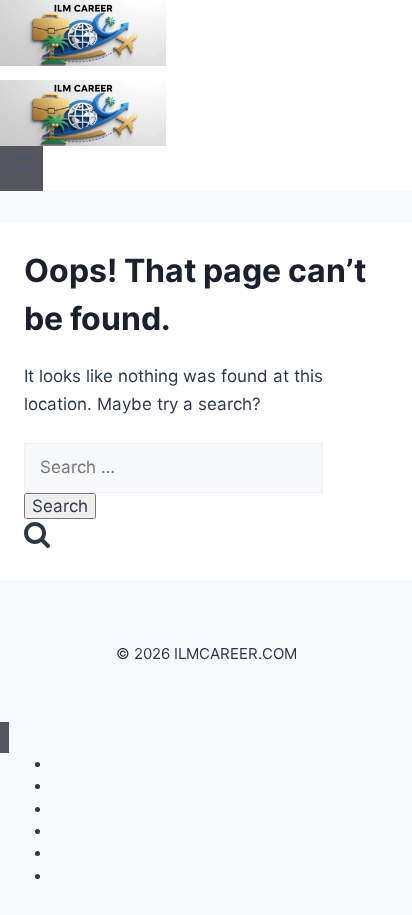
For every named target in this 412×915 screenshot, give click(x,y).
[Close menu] (4, 737)
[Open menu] (21, 168)
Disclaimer (84, 875)
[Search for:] (173, 467)
